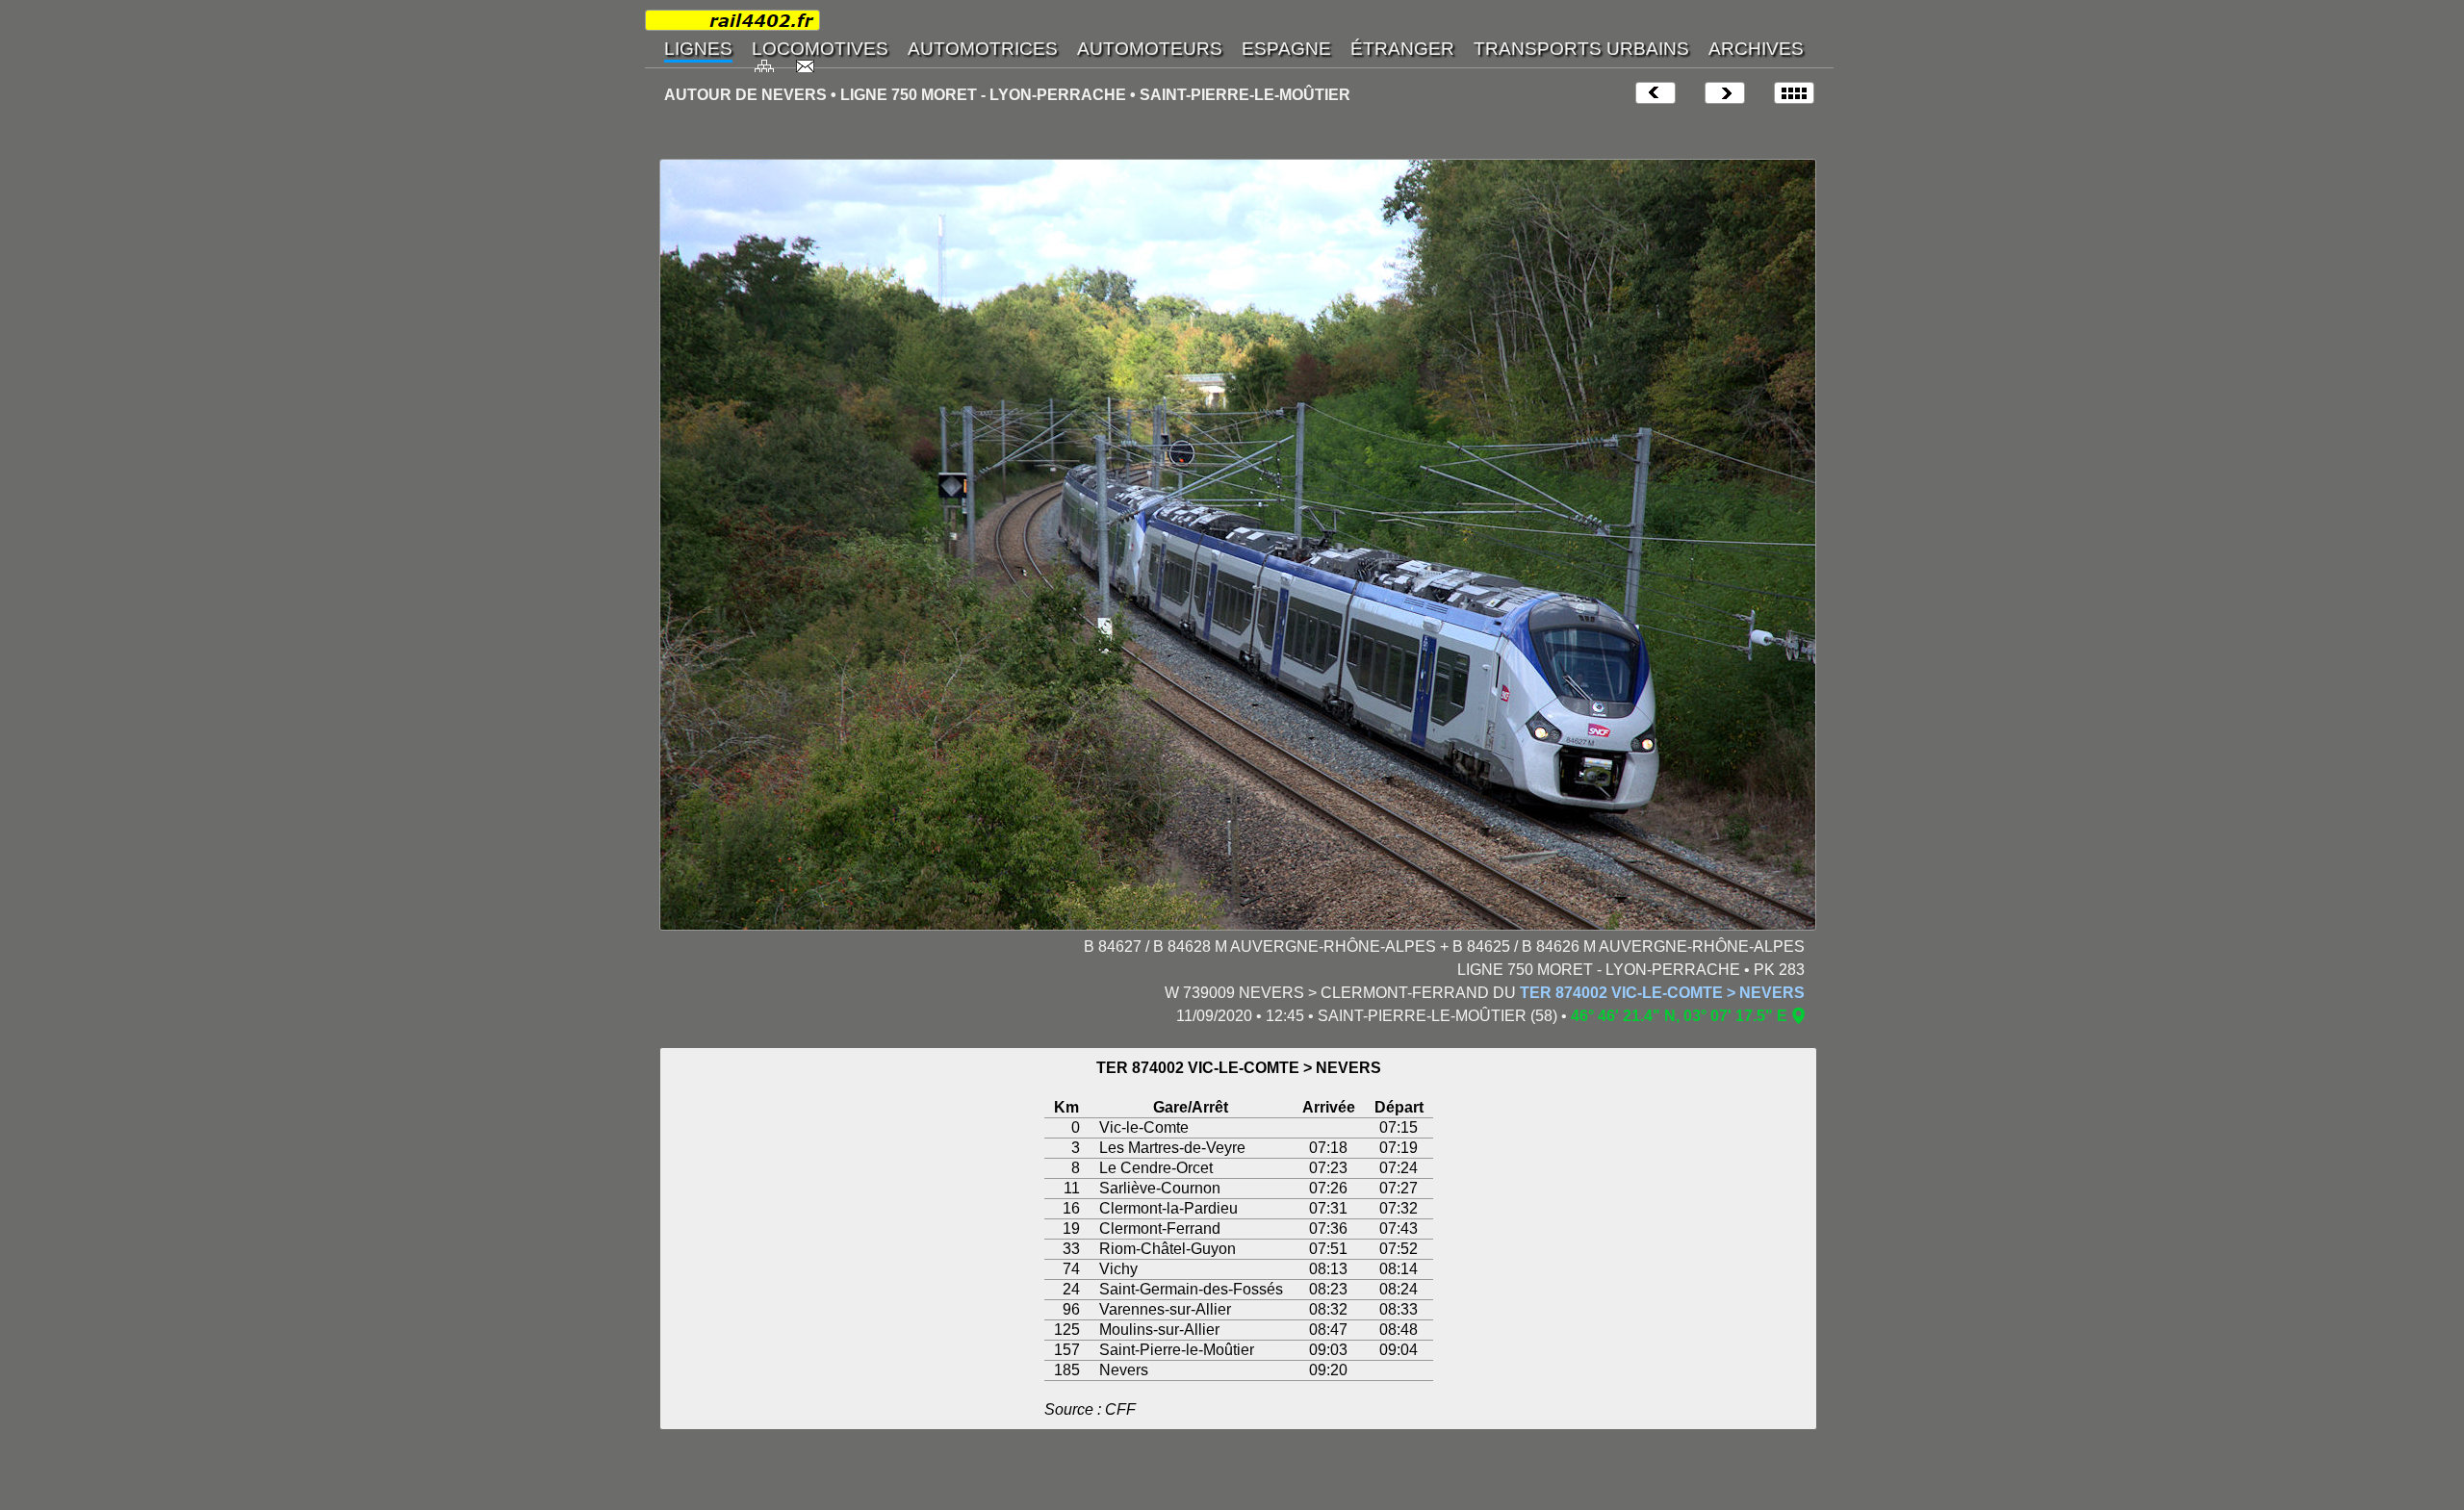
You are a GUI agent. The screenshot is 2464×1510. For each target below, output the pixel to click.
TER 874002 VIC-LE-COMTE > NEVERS (1662, 993)
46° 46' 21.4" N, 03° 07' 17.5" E (1679, 1016)
